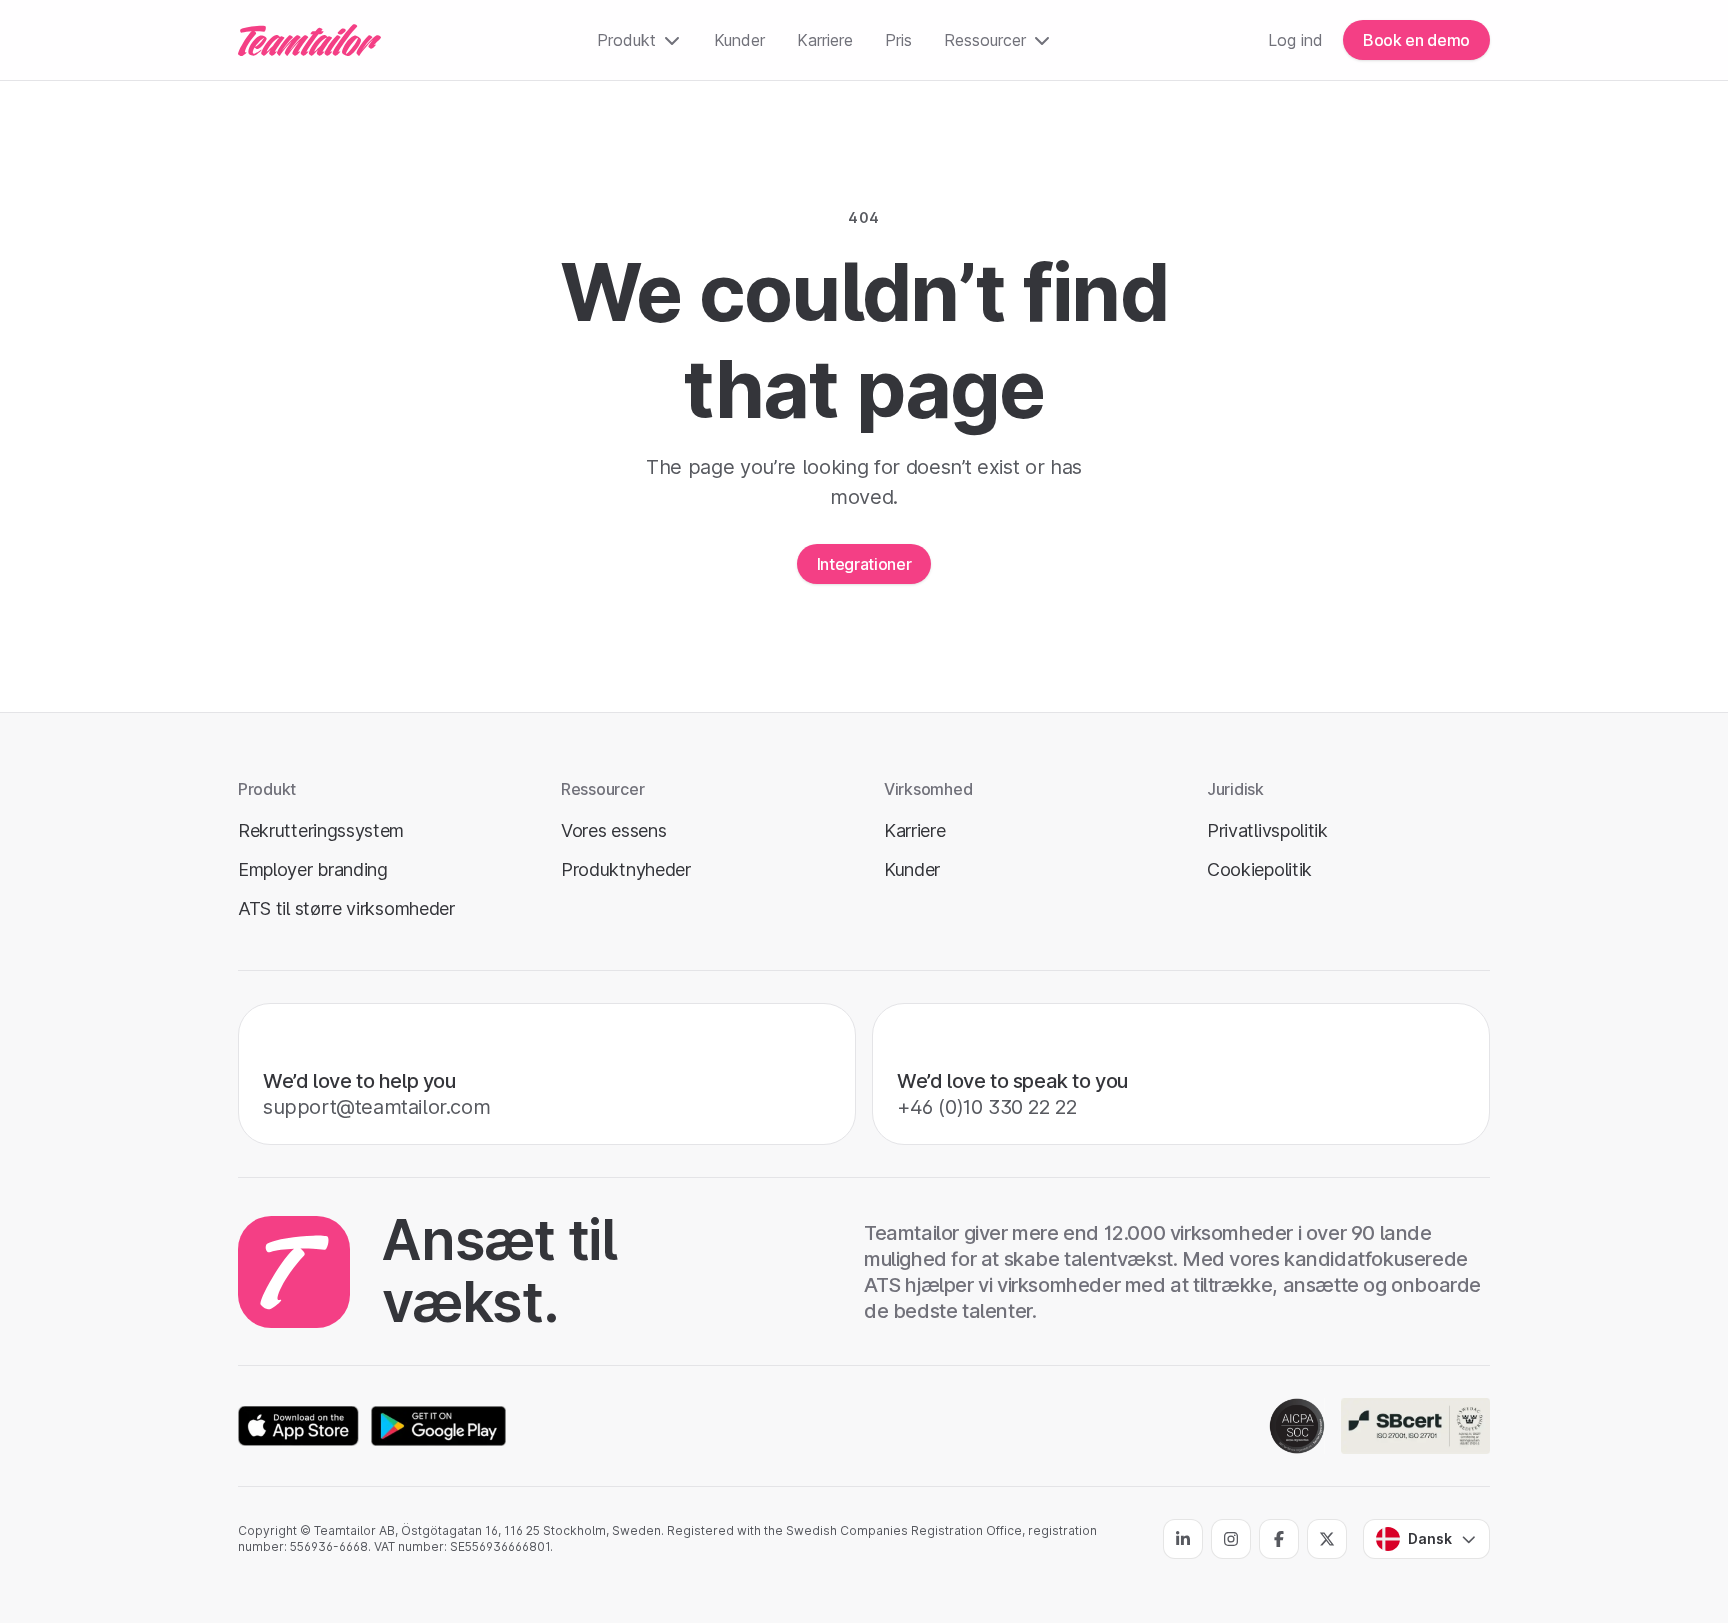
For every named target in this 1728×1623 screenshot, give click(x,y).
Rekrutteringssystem (321, 830)
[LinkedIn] (1183, 1539)
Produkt (626, 40)
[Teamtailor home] (309, 40)
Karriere (825, 40)
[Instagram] (1231, 1539)
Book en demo (1416, 40)
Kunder (739, 40)
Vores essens (613, 830)
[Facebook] (1279, 1539)
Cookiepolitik (1259, 869)
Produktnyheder (626, 869)
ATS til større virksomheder (346, 908)
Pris (898, 40)
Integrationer (864, 564)
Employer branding (313, 869)
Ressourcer (985, 40)
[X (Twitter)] (1327, 1539)
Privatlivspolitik (1267, 830)
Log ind (1295, 40)
